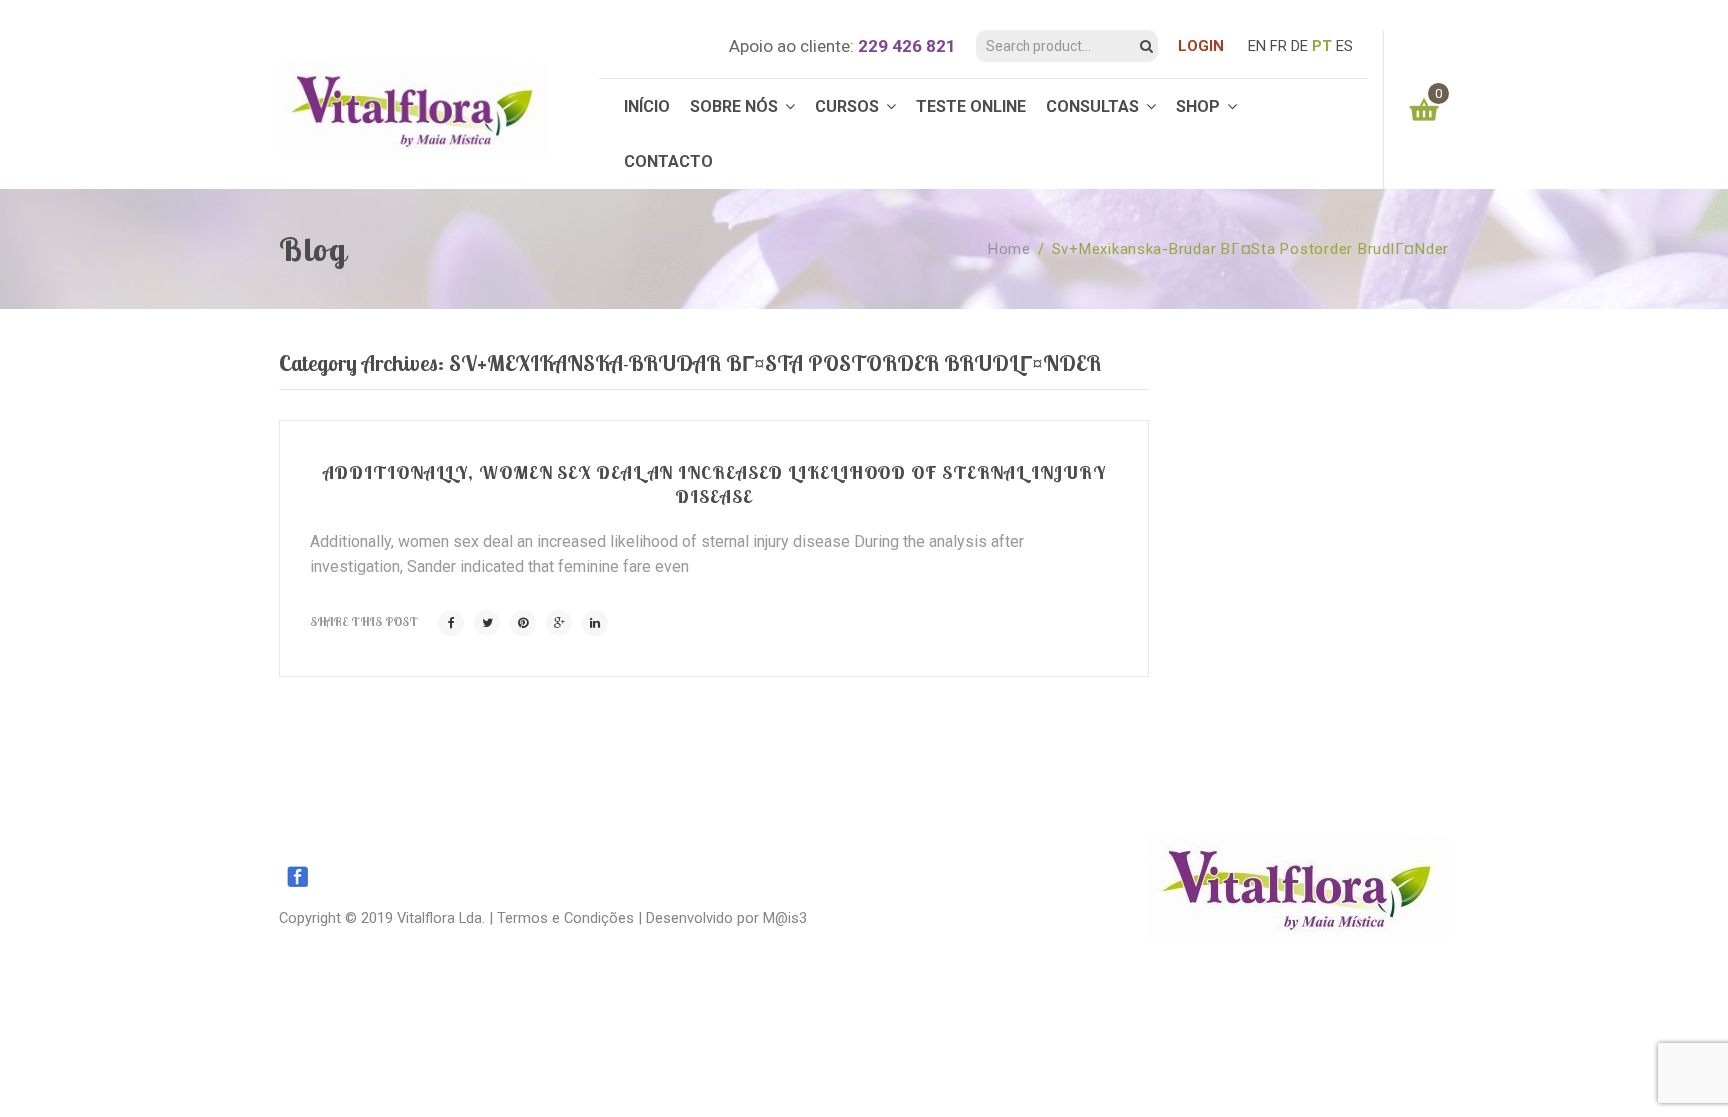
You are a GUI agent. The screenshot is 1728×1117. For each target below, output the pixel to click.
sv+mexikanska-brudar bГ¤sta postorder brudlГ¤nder (1250, 249)
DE (1299, 46)
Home (1009, 249)
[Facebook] (451, 623)
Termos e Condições (565, 918)
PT (1322, 46)
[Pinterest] (523, 623)
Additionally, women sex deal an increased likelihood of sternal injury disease (714, 484)
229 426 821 (907, 46)
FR (1278, 46)
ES (1344, 46)
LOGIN (1201, 46)
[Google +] (559, 623)
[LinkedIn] (595, 623)
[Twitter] (487, 623)
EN (1257, 46)
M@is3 (785, 918)
